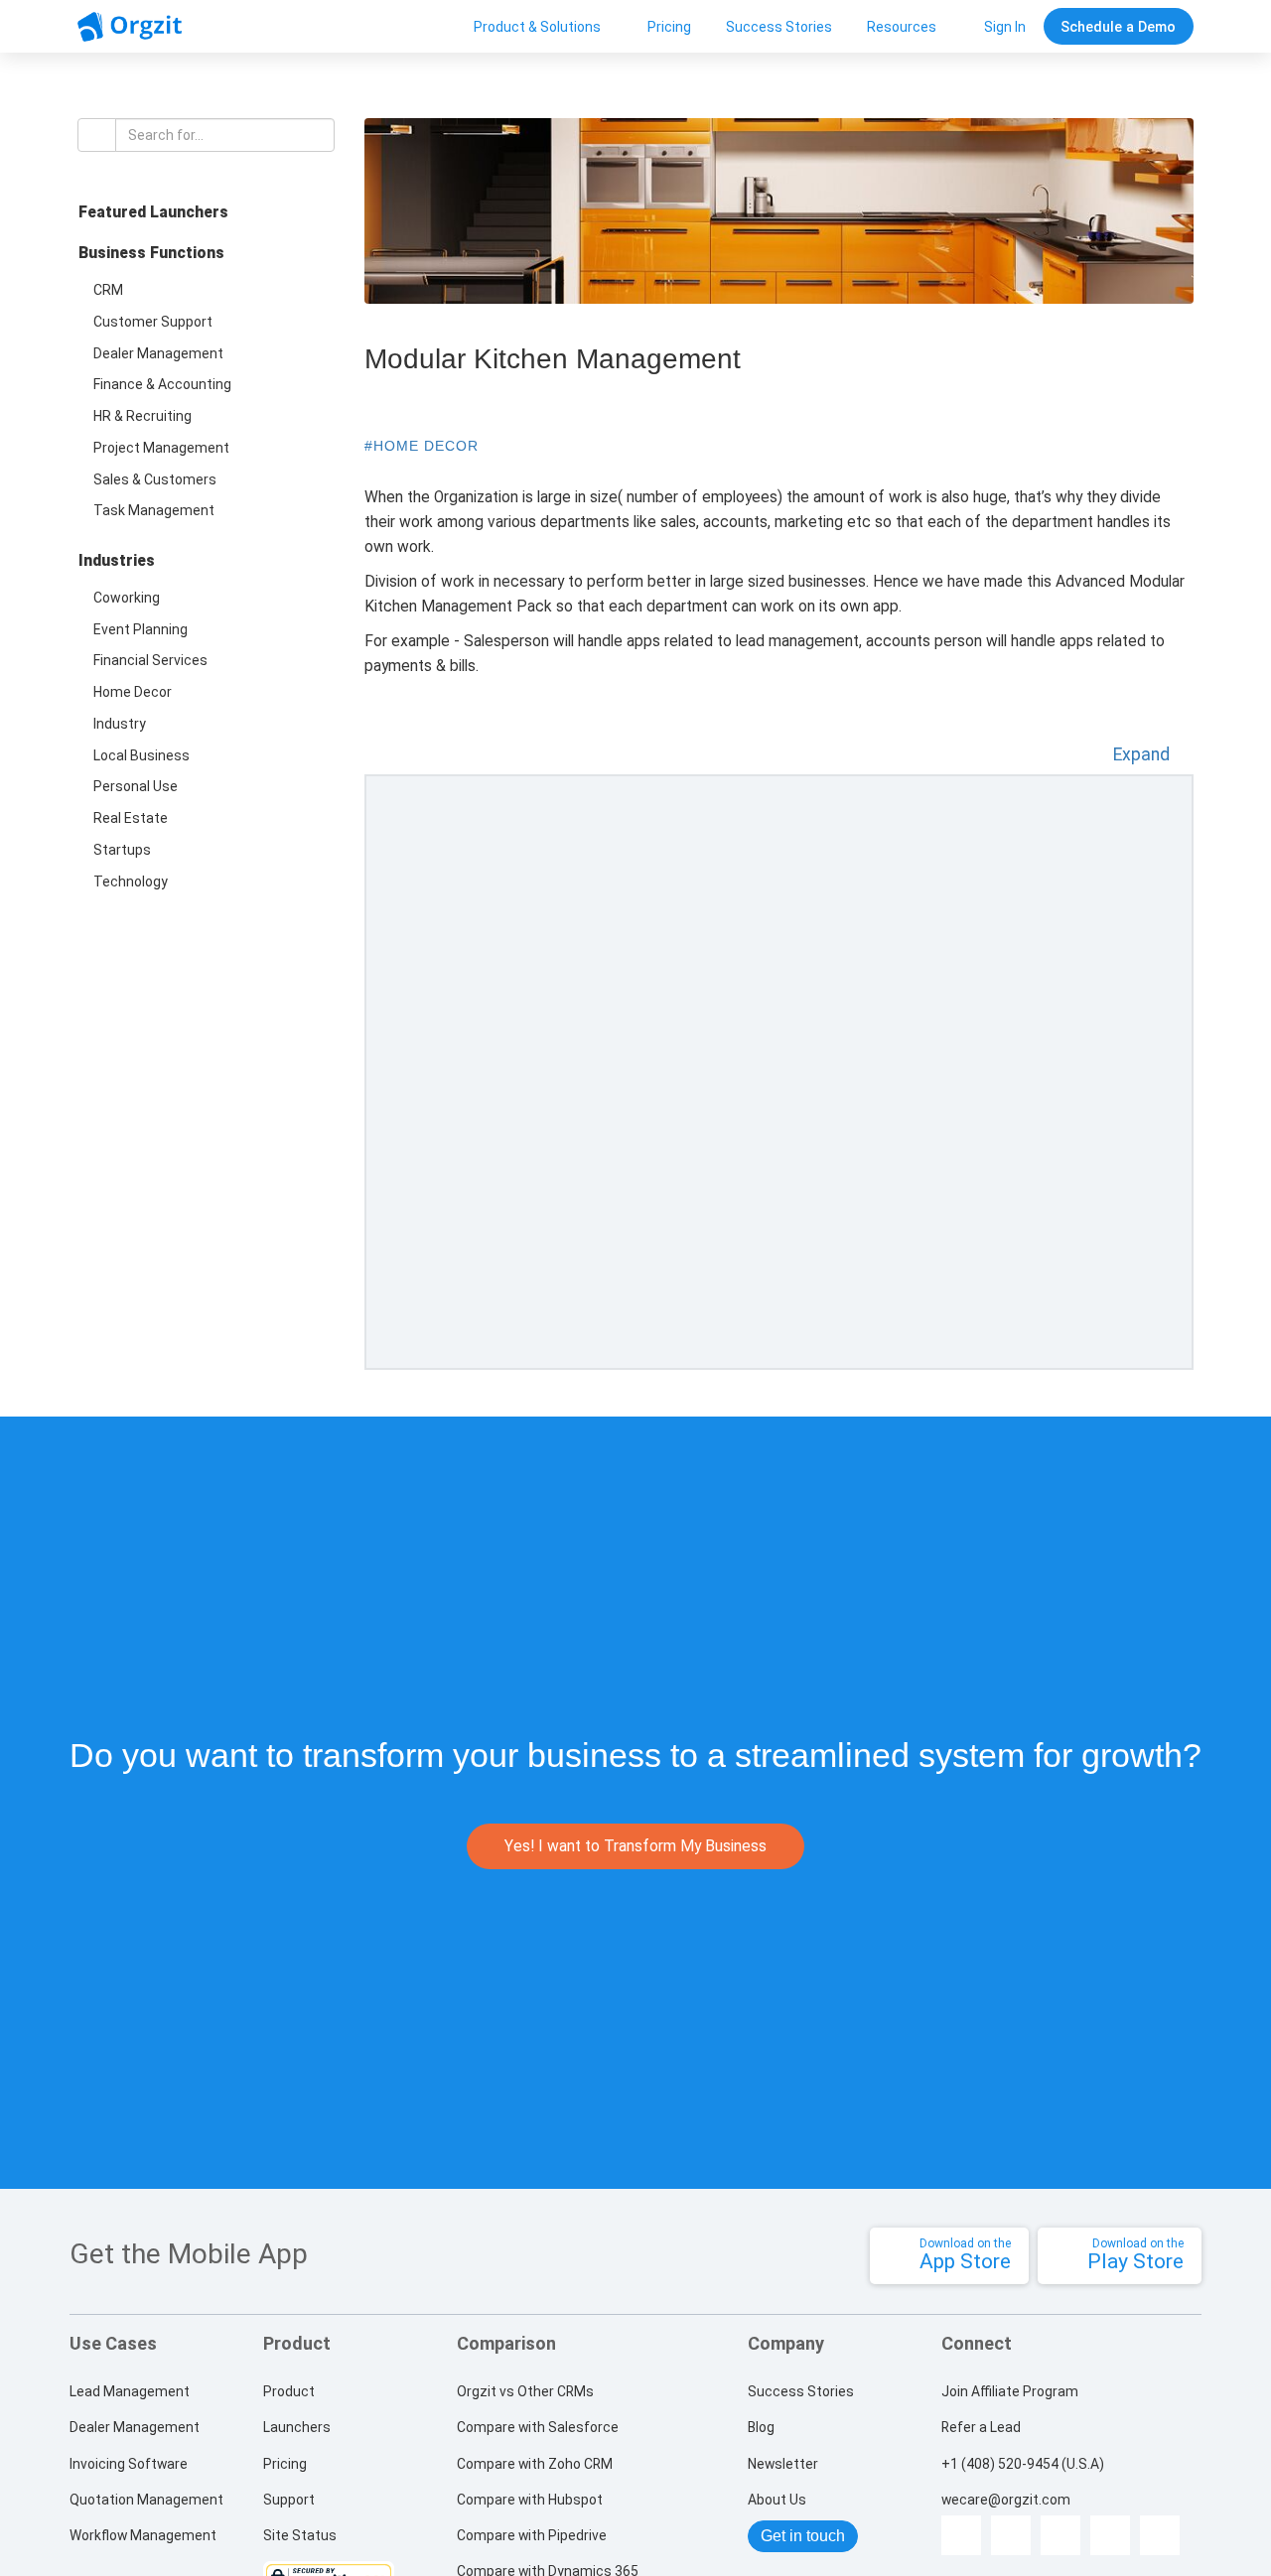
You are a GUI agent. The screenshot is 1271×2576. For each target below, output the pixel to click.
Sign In (1005, 27)
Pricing (669, 27)
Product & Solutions (537, 27)
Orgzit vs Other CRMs (525, 2391)
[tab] (206, 218)
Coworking (127, 598)
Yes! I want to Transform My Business (635, 1846)
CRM (108, 290)
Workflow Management (143, 2535)
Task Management (154, 510)
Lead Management (130, 2391)
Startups (122, 850)
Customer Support (153, 322)
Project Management (161, 448)
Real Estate (131, 818)
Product (289, 2391)
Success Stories (779, 27)
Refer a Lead (981, 2427)
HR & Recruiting (142, 416)
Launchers (297, 2427)
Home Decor (133, 692)
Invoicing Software (129, 2464)
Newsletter (783, 2464)
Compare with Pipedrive (532, 2535)
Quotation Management (146, 2500)
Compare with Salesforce (538, 2427)
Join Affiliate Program (1010, 2391)
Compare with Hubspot (530, 2500)
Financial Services (150, 660)
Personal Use (136, 786)
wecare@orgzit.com (1006, 2501)
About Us (777, 2500)
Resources (902, 27)
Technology (131, 881)
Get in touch (803, 2536)
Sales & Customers (155, 479)
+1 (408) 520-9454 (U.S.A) (1023, 2464)
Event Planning (141, 629)
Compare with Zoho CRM (535, 2464)
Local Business (141, 755)
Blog (761, 2427)
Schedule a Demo (1118, 27)
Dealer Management (158, 353)
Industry (120, 724)
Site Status (300, 2535)
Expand (1143, 754)
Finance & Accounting (162, 384)
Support (289, 2500)
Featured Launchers (153, 212)
